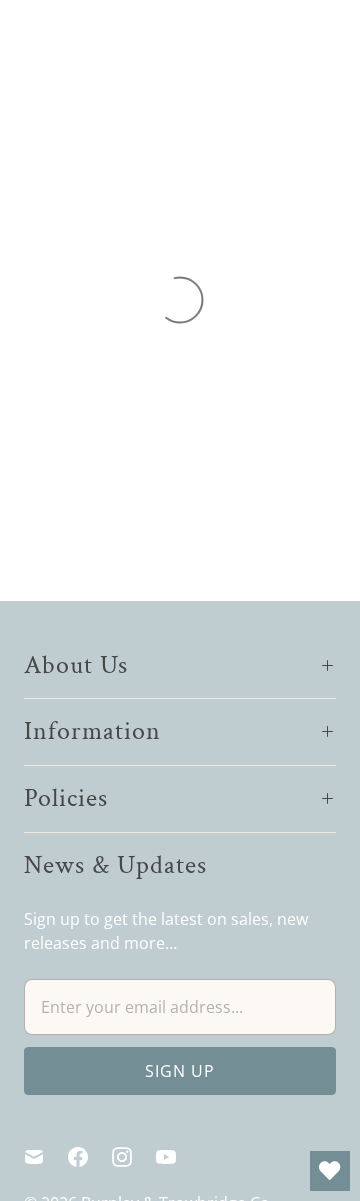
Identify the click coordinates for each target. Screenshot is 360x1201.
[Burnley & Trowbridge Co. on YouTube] (178, 1157)
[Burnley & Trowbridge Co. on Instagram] (134, 1157)
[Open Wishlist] (330, 1171)
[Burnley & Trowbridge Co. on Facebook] (90, 1157)
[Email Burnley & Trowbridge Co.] (46, 1157)
